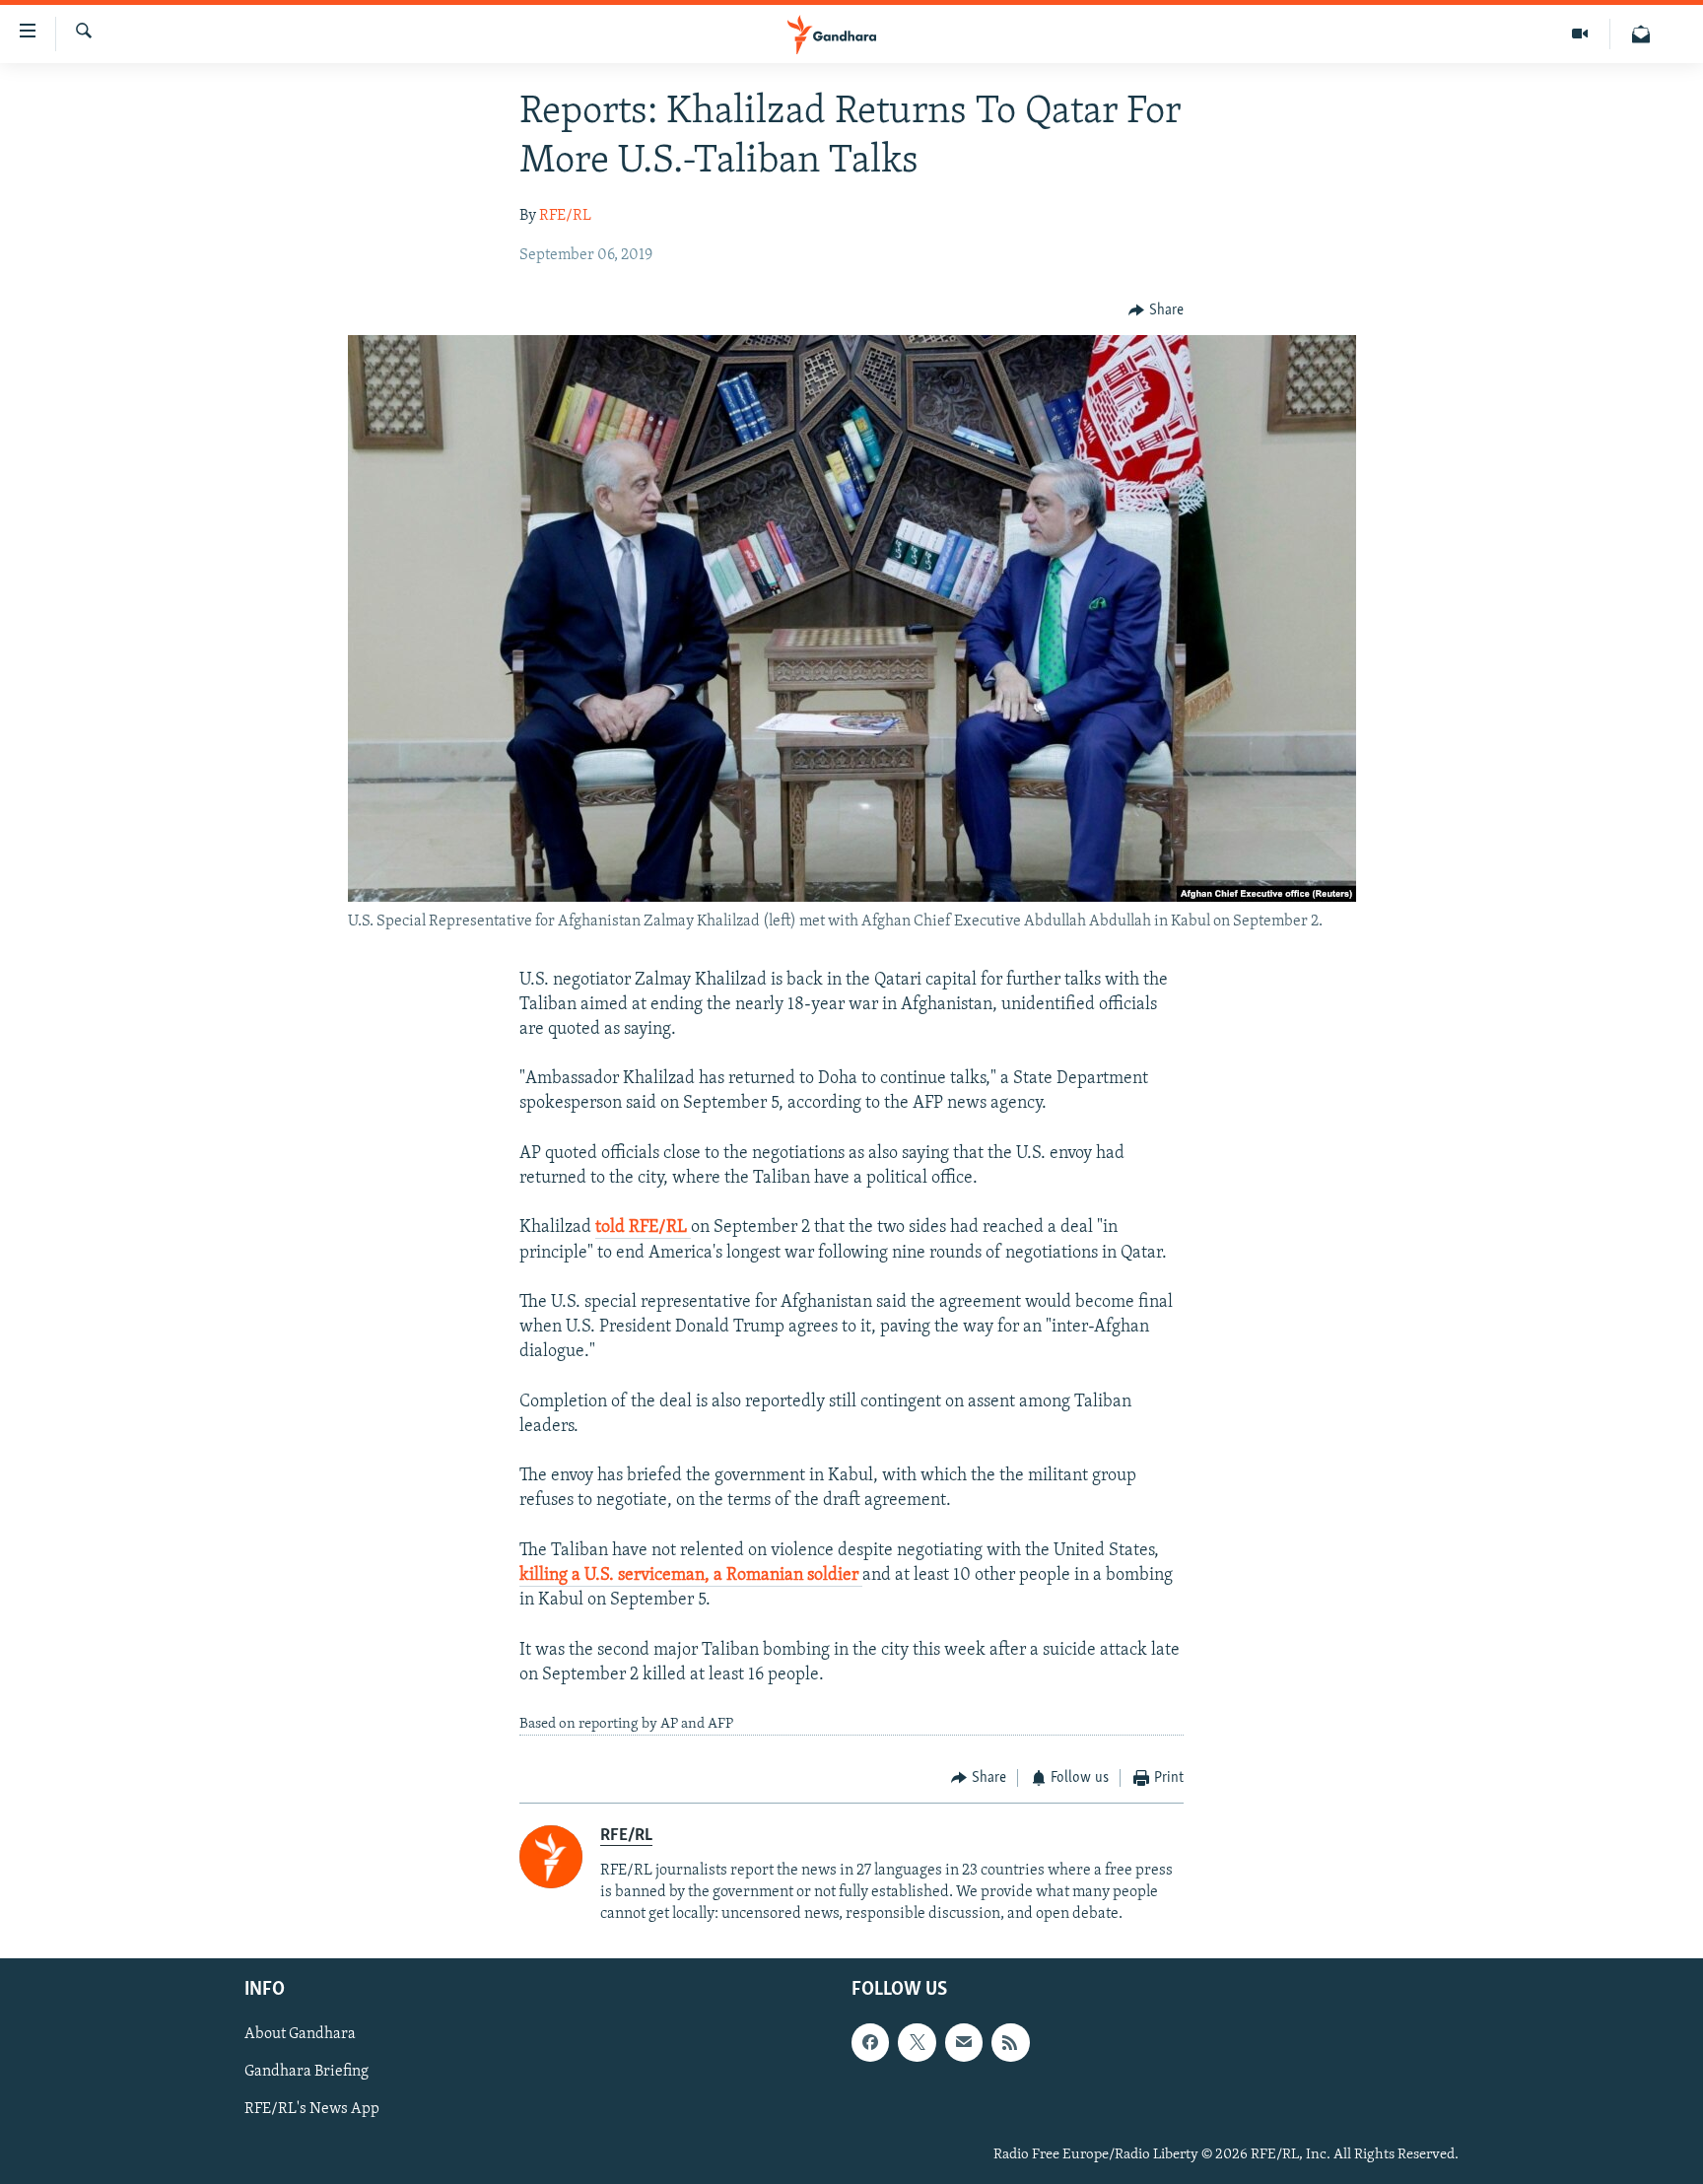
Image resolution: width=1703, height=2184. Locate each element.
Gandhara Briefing (307, 2073)
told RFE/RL (643, 1228)
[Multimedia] (1580, 34)
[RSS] (1010, 2043)
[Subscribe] (964, 2043)
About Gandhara (300, 2035)
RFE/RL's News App (312, 2110)
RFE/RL (565, 216)
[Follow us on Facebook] (870, 2043)
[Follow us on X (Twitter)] (917, 2043)
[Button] (1156, 310)
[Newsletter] (1641, 34)
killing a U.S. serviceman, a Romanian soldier (691, 1576)
